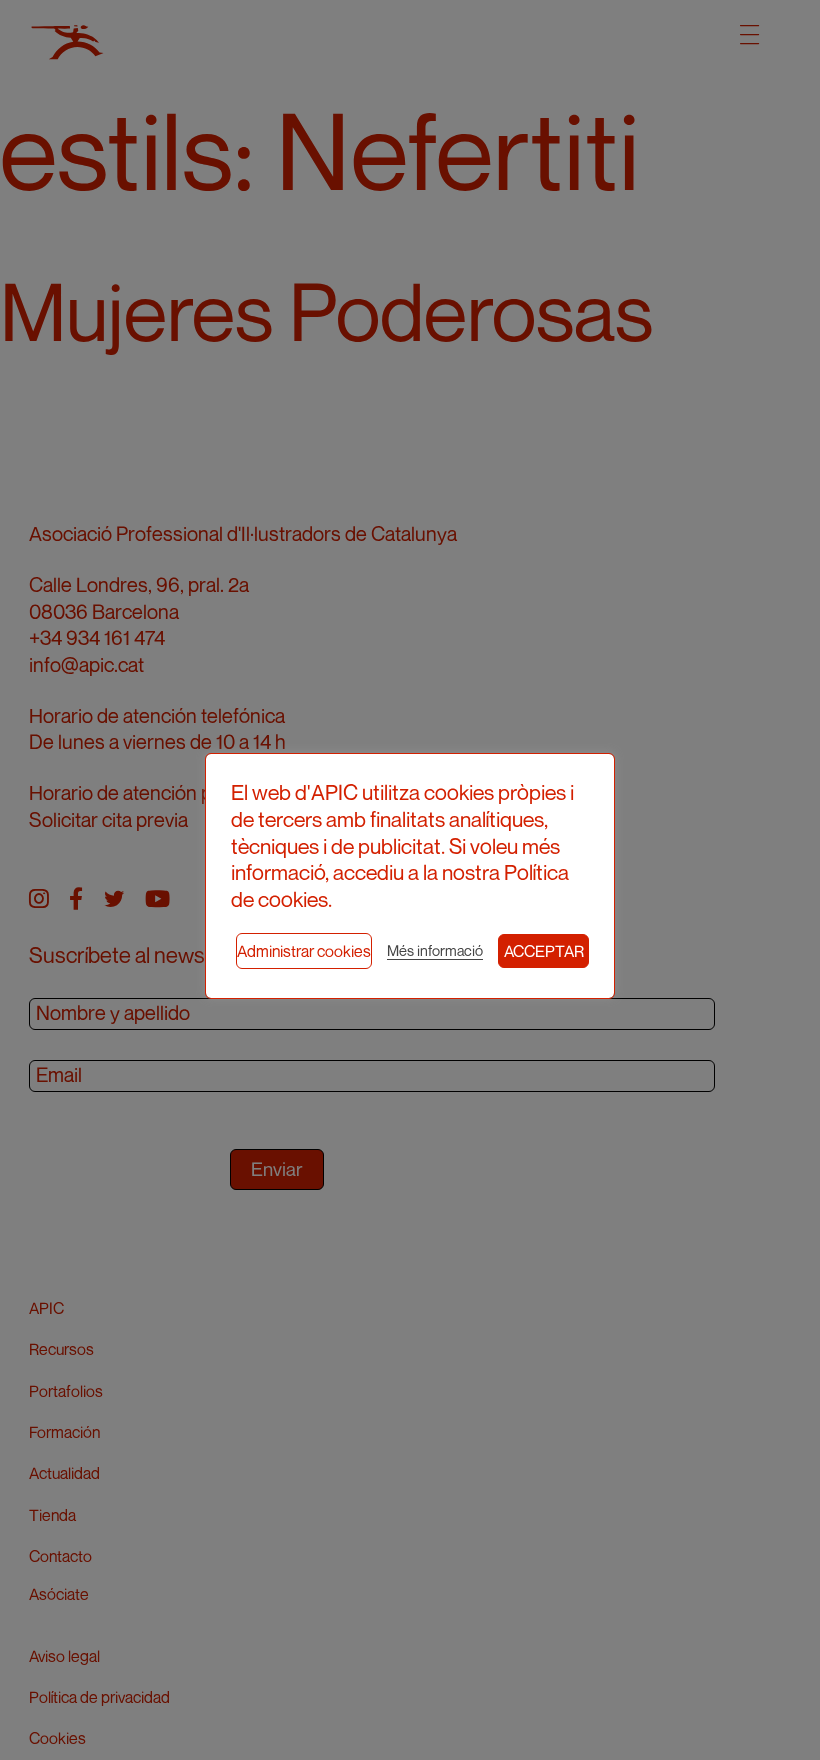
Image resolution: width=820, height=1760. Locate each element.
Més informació (435, 950)
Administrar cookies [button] (304, 951)
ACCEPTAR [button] (544, 951)
